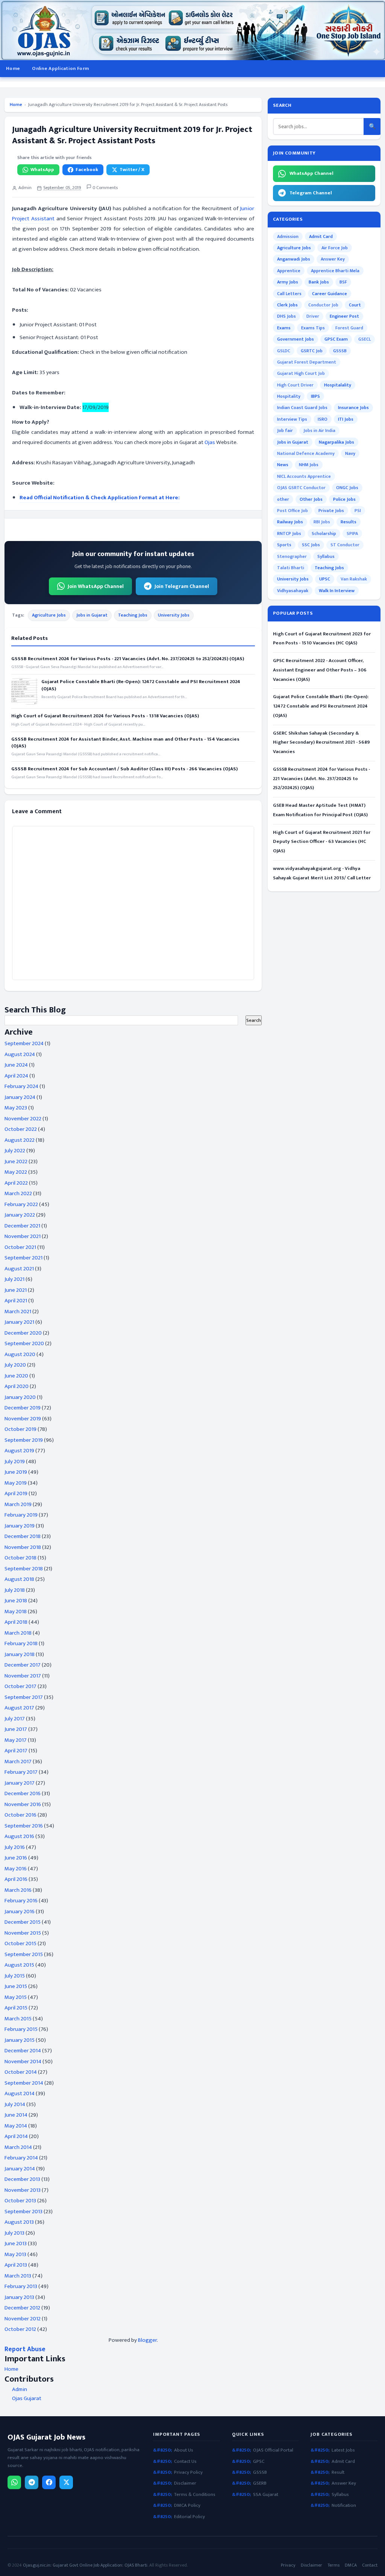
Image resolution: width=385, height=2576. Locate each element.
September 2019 (24, 1440)
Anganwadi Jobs (294, 259)
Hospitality (289, 396)
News (283, 465)
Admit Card (321, 236)
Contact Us (185, 2462)
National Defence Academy (306, 453)
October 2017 (20, 1686)
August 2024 (20, 1054)
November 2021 (23, 1236)
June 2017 (16, 1729)
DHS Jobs (286, 316)
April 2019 (16, 1493)
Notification (344, 2506)
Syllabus (326, 556)
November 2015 (23, 1933)
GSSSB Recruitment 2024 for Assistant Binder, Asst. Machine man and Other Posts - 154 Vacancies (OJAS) (125, 742)
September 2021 (23, 1258)
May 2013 (15, 2254)
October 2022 (21, 1129)
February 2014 (21, 2158)
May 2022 (16, 1172)
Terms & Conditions (195, 2495)
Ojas (210, 442)
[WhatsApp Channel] (14, 2482)
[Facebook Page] (49, 2482)
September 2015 (24, 1954)
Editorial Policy (189, 2517)
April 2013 (16, 2265)
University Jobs (174, 615)
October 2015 (20, 1943)
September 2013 (23, 2212)
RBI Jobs (322, 522)
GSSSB (340, 351)
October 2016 (20, 1815)
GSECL (365, 339)
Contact (370, 2565)
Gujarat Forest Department (307, 362)
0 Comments (105, 188)
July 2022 (15, 1151)
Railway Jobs (290, 522)
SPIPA (352, 533)
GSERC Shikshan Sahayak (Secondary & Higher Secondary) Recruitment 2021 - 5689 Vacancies (321, 742)
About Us (184, 2450)
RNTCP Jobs (289, 533)
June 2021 (16, 1290)
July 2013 (14, 2233)
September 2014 (24, 2083)
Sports (284, 545)
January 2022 (20, 1215)
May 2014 (16, 2126)
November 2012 (23, 2319)
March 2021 (18, 1311)
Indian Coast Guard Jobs (302, 408)
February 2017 (21, 1772)
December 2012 (22, 2308)
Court (355, 305)
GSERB (260, 2483)
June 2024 (16, 1065)
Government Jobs (296, 339)
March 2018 (18, 1633)
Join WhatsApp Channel (96, 586)
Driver (313, 316)
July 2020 (15, 1365)
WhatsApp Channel (311, 173)
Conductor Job (323, 305)
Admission (288, 236)
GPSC (259, 2462)
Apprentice (289, 271)
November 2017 (23, 1676)
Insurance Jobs (353, 408)
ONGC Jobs (347, 488)
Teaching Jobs (133, 615)
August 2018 (19, 1579)
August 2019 (19, 1451)
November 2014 (23, 2062)
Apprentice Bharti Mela (335, 271)
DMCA (351, 2565)
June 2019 (16, 1472)
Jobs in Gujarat (92, 615)
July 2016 (15, 1847)
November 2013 (23, 2190)
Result (338, 2472)
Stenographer (292, 556)
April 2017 (16, 1751)
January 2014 (20, 2169)
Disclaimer (185, 2483)
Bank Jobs (319, 282)
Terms (333, 2565)
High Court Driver (295, 385)
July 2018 (15, 1590)
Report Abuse (25, 2349)
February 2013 (21, 2286)
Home (13, 68)
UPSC (325, 579)
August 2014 (20, 2093)
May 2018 (16, 1612)
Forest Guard (349, 328)
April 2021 (16, 1301)
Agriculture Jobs (49, 615)
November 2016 (23, 1804)
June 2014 (16, 2115)
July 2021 (14, 1279)
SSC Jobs (311, 545)
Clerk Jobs (287, 305)
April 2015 (16, 2008)
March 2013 (18, 2276)
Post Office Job (293, 511)
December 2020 (23, 1333)
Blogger (147, 2340)
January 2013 (19, 2297)
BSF (343, 282)
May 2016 (16, 1869)
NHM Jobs (309, 465)
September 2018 (24, 1569)
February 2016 (21, 1901)
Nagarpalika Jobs (336, 442)
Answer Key (333, 259)
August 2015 (19, 1965)
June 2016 (16, 1858)
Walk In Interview (337, 591)
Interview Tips (292, 419)
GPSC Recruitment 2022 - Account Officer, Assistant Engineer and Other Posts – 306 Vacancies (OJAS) (320, 670)
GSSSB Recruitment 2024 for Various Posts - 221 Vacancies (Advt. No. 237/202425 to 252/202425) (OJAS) (128, 659)
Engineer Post (344, 316)
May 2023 (16, 1108)
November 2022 (23, 1119)
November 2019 (23, 1419)
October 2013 (20, 2201)
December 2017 (23, 1665)
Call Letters (289, 294)
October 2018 (20, 1558)
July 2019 (15, 1462)
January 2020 (20, 1397)
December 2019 (23, 1408)
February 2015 (21, 2029)
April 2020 (17, 1386)
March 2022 (18, 1193)
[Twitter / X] (66, 2482)
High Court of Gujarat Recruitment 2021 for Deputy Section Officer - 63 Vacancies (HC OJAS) (322, 842)
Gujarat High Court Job (301, 373)
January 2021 (19, 1322)
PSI (358, 511)
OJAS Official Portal (273, 2450)
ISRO (323, 419)
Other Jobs (311, 499)
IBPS (315, 396)
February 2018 (21, 1643)
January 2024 (20, 1097)
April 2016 (16, 1879)
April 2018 (16, 1622)
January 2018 (20, 1654)
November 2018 (23, 1547)
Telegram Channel (311, 193)
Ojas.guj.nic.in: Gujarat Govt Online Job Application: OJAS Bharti (85, 2565)
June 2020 (16, 1376)
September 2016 (24, 1826)
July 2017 (15, 1719)
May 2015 (16, 1997)
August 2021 (19, 1269)
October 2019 (20, 1429)
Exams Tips (313, 328)
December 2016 (23, 1793)
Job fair (285, 430)
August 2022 (20, 1140)
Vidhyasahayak (293, 591)
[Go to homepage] (192, 30)
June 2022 (16, 1161)
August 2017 (19, 1708)
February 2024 (21, 1086)
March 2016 (18, 1890)
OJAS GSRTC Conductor (301, 488)
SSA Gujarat (266, 2495)
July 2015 (15, 1976)
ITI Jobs (346, 419)
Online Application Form (60, 68)
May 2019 (16, 1483)
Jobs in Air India (319, 430)
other (283, 499)
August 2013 (19, 2222)
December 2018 (23, 1536)
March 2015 (18, 2019)
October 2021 (20, 1247)
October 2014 (21, 2072)
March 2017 (18, 1762)
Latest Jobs (343, 2450)
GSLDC (284, 351)
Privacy (288, 2565)
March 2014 (18, 2147)
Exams (284, 328)
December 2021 (22, 1226)
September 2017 (24, 1697)
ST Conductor (345, 545)
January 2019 (20, 1526)
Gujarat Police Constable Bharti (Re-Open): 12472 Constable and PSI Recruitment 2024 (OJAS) (141, 685)
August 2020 (20, 1354)
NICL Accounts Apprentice (304, 476)
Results (349, 522)
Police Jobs (344, 499)
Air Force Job (335, 248)
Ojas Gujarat (27, 2399)
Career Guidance (330, 294)
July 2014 (15, 2104)
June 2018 (16, 1601)
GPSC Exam (336, 339)
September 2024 (24, 1043)
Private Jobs (331, 511)
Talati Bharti (291, 568)
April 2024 (16, 1076)
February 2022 (21, 1204)
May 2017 (16, 1740)
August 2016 (19, 1836)
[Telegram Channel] (32, 2482)
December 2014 (23, 2051)
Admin (20, 2390)
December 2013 (22, 2179)
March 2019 (18, 1504)
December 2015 (23, 1922)
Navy (350, 453)
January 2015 (20, 2040)
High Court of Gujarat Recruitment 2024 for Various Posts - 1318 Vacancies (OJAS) (105, 716)
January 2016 (20, 1912)
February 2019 (21, 1515)
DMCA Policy (187, 2506)
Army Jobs (288, 282)
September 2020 (24, 1343)
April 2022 (16, 1183)
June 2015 (16, 1986)
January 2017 (20, 1783)
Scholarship (324, 533)
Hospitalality (338, 385)
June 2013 (16, 2243)
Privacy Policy (188, 2472)
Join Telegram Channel (182, 586)
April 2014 (16, 2136)
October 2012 (20, 2329)
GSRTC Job (312, 351)
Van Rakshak (354, 579)
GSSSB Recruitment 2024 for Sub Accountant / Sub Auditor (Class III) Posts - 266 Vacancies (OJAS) (124, 769)
